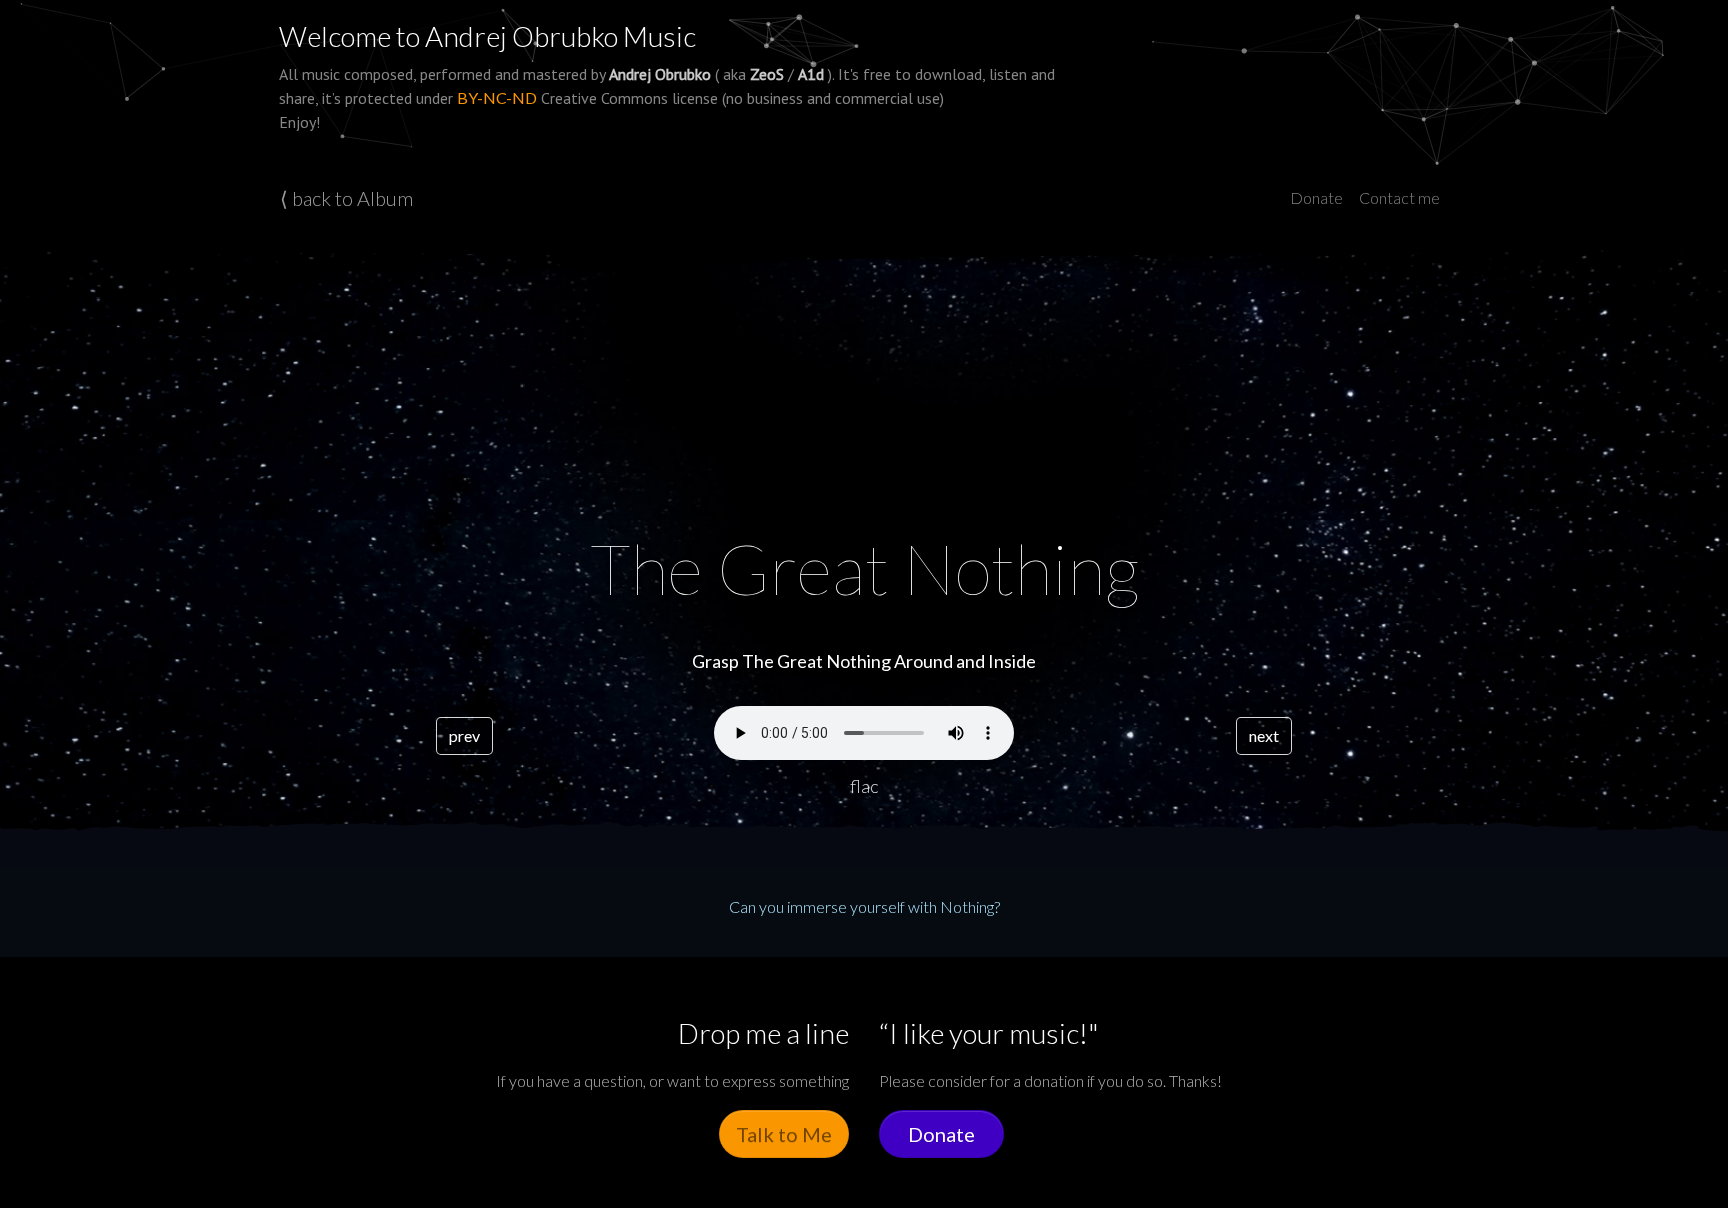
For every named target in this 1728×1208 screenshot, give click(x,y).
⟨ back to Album (346, 198)
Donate (1316, 197)
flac (864, 786)
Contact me (1399, 197)
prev (464, 735)
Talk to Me (784, 1134)
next (1264, 735)
